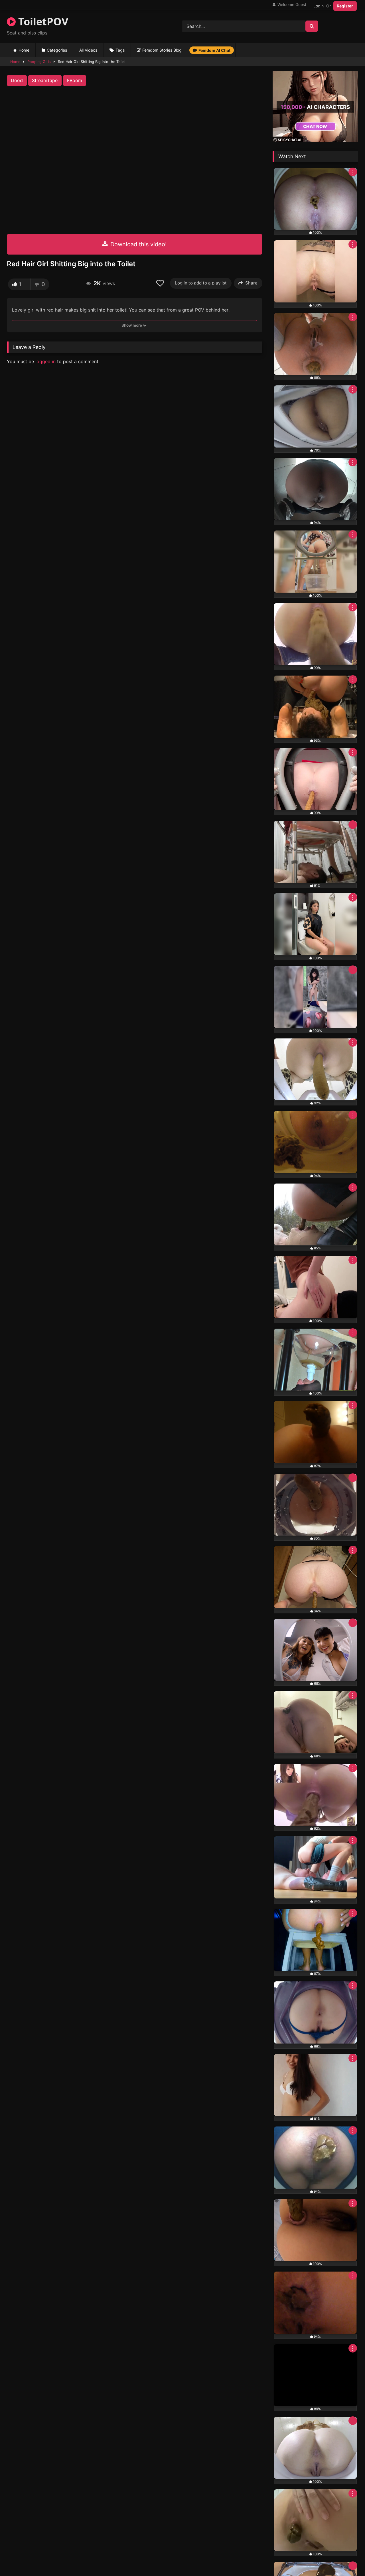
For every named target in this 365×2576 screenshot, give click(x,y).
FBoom (75, 80)
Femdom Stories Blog (162, 50)
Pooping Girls (39, 62)
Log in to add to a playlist (201, 283)
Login (319, 6)
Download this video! (138, 244)
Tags (120, 50)
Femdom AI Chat (214, 50)
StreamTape (45, 80)
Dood (17, 80)
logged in (45, 361)
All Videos (88, 50)
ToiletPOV (42, 22)
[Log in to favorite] (161, 283)
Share (251, 283)
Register (345, 6)
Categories (57, 50)
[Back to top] (347, 2559)
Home (24, 50)
